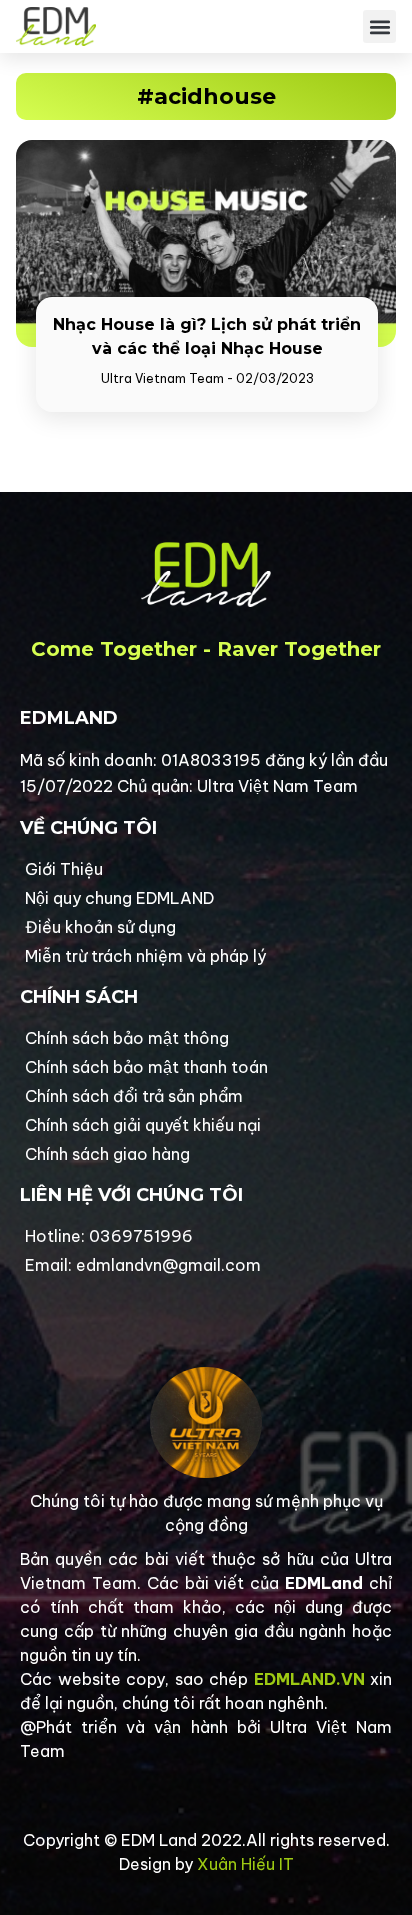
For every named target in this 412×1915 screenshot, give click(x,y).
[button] (379, 26)
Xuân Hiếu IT (245, 1864)
